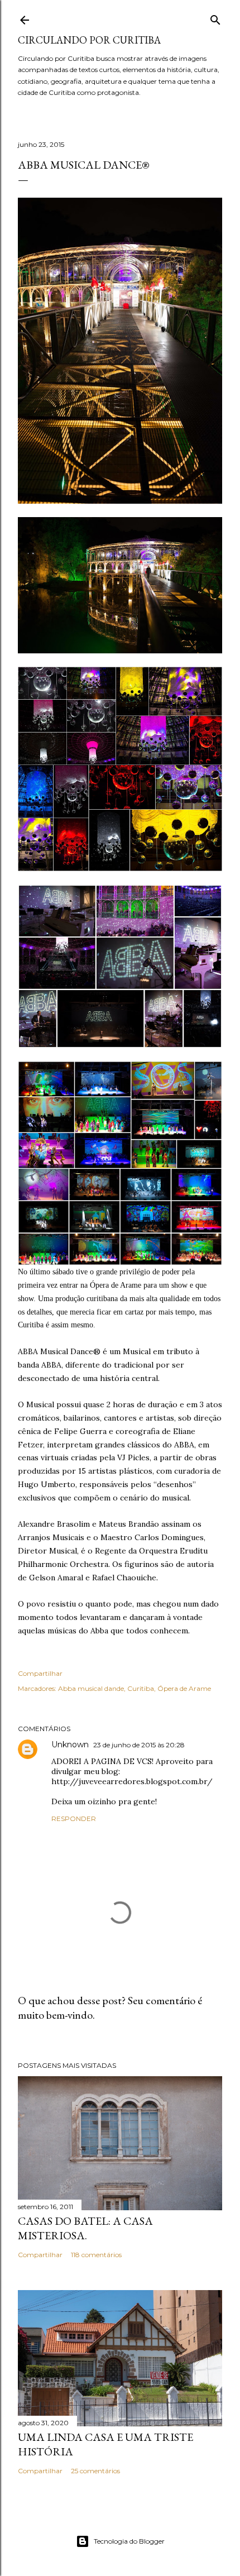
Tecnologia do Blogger (129, 2541)
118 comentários (96, 2255)
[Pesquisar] (215, 18)
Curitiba (141, 1688)
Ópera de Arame (184, 1688)
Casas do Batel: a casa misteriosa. (85, 2228)
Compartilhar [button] (40, 1673)
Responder (74, 1819)
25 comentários (95, 2471)
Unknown (70, 1745)
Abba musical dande (91, 1688)
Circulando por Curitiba (89, 40)
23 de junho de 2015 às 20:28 (139, 1745)
